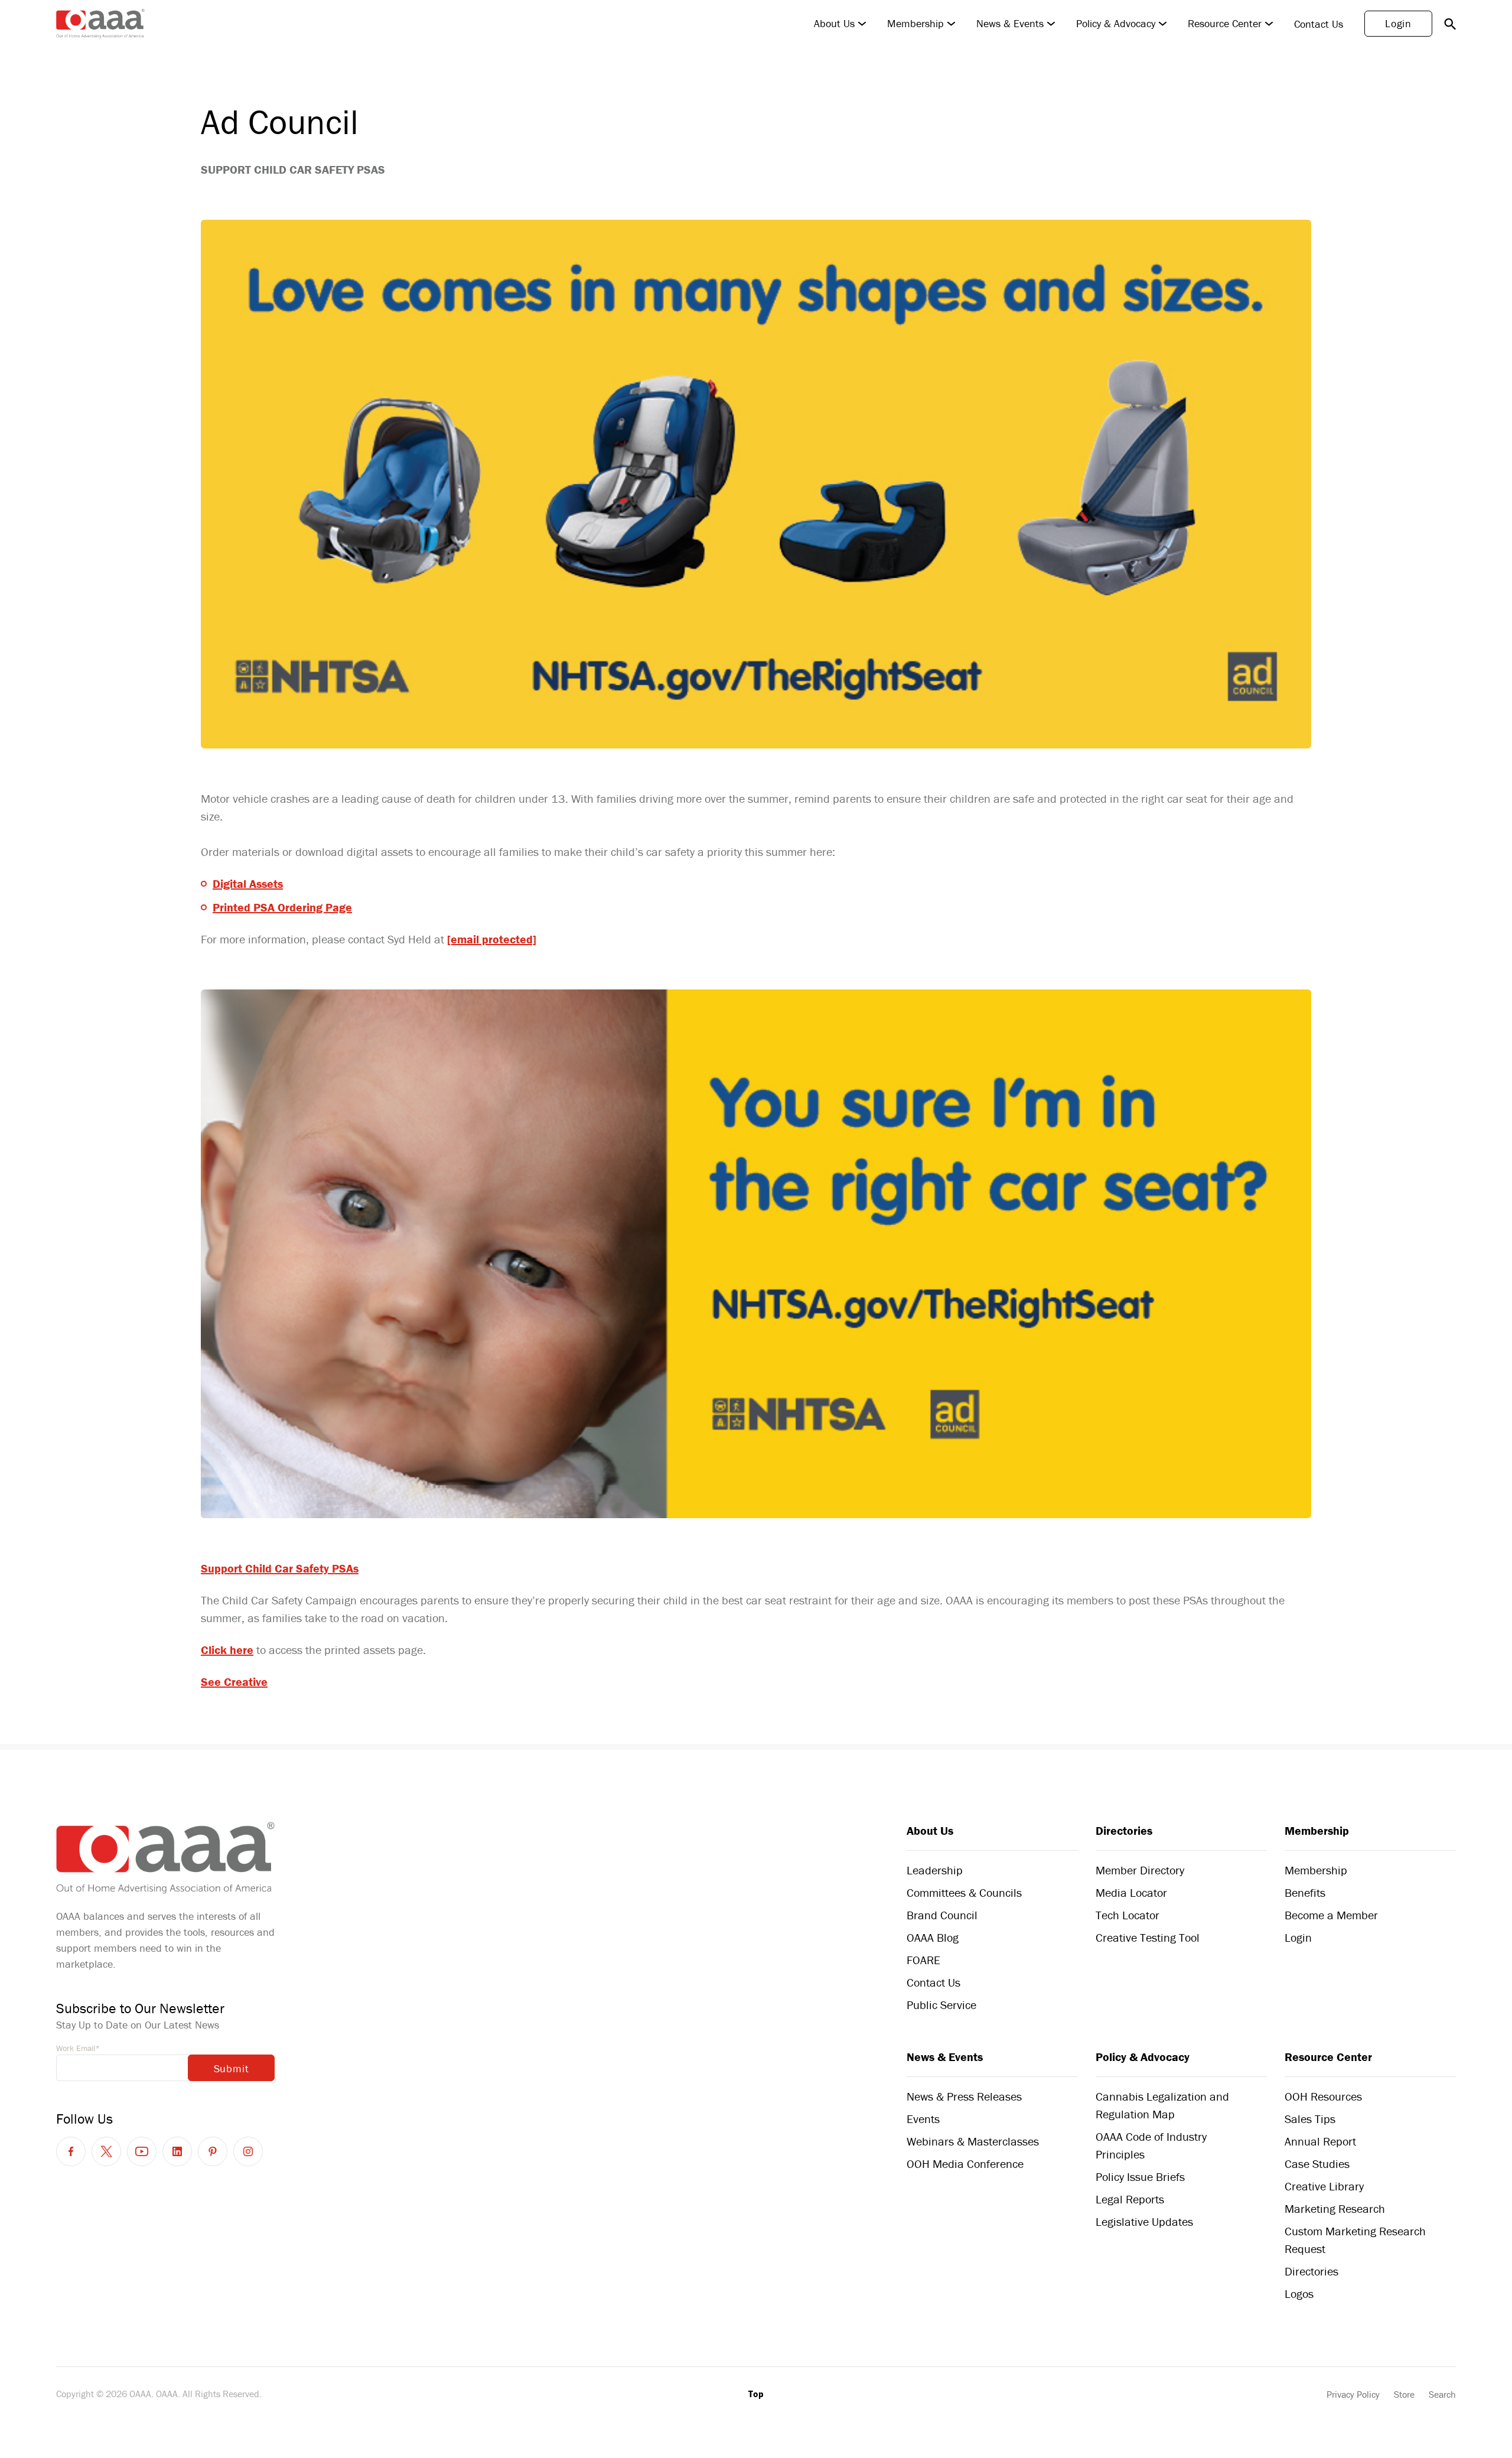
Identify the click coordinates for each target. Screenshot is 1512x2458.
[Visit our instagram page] (248, 2151)
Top (756, 2394)
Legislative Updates (1144, 2221)
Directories (1124, 1830)
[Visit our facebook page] (71, 2151)
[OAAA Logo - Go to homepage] (100, 24)
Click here (227, 1650)
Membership (915, 24)
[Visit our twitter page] (106, 2151)
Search (1442, 2394)
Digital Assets (248, 883)
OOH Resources (1323, 2096)
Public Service (941, 2005)
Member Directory (1140, 1870)
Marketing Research (1335, 2208)
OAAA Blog (933, 1937)
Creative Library (1324, 2186)
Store (1404, 2394)
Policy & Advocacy (1116, 24)
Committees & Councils (964, 1892)
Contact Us (1319, 24)
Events (923, 2119)
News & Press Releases (964, 2096)
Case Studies (1317, 2164)
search (1450, 24)
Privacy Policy (1353, 2394)
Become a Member (1331, 1915)
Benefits (1305, 1892)
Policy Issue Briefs (1140, 2177)
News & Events (1010, 24)
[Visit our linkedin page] (177, 2151)
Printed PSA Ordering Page (282, 907)
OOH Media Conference (965, 2164)
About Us (834, 24)
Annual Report (1320, 2141)
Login (1398, 23)
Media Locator (1131, 1892)
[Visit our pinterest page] (213, 2151)
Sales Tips (1310, 2119)
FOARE (923, 1960)
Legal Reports (1130, 2199)
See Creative (234, 1681)
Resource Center (1225, 24)
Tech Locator (1128, 1915)
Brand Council (942, 1915)
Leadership (935, 1870)
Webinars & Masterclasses (973, 2141)
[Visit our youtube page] (142, 2151)
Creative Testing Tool (1148, 1937)
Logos (1299, 2293)
